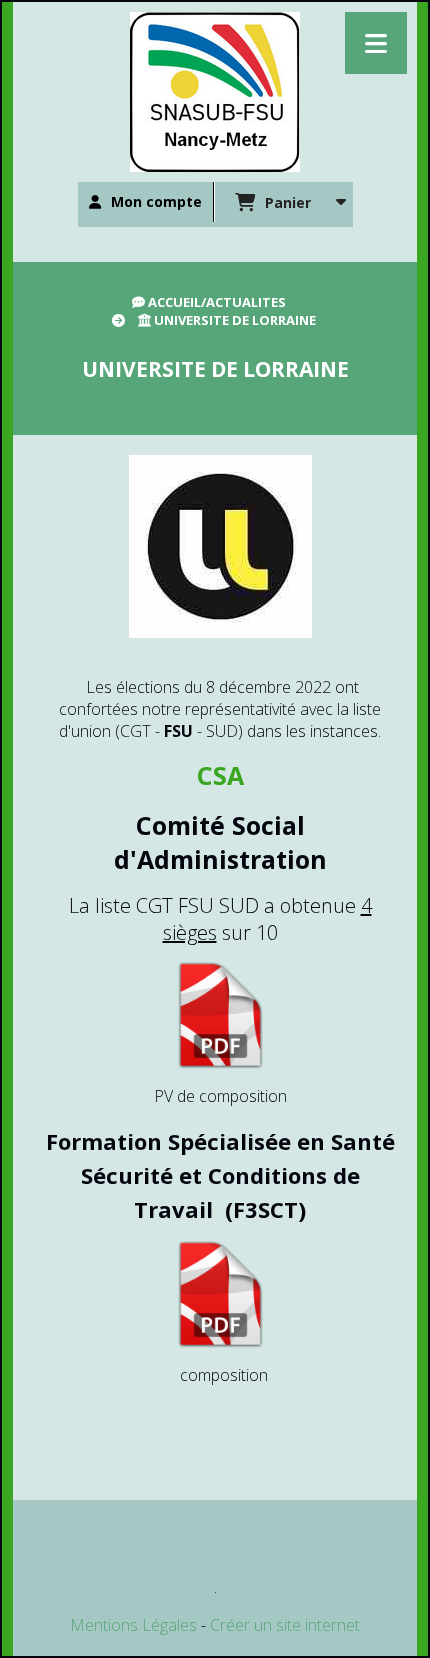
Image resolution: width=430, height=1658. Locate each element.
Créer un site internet (285, 1625)
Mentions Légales (133, 1625)
